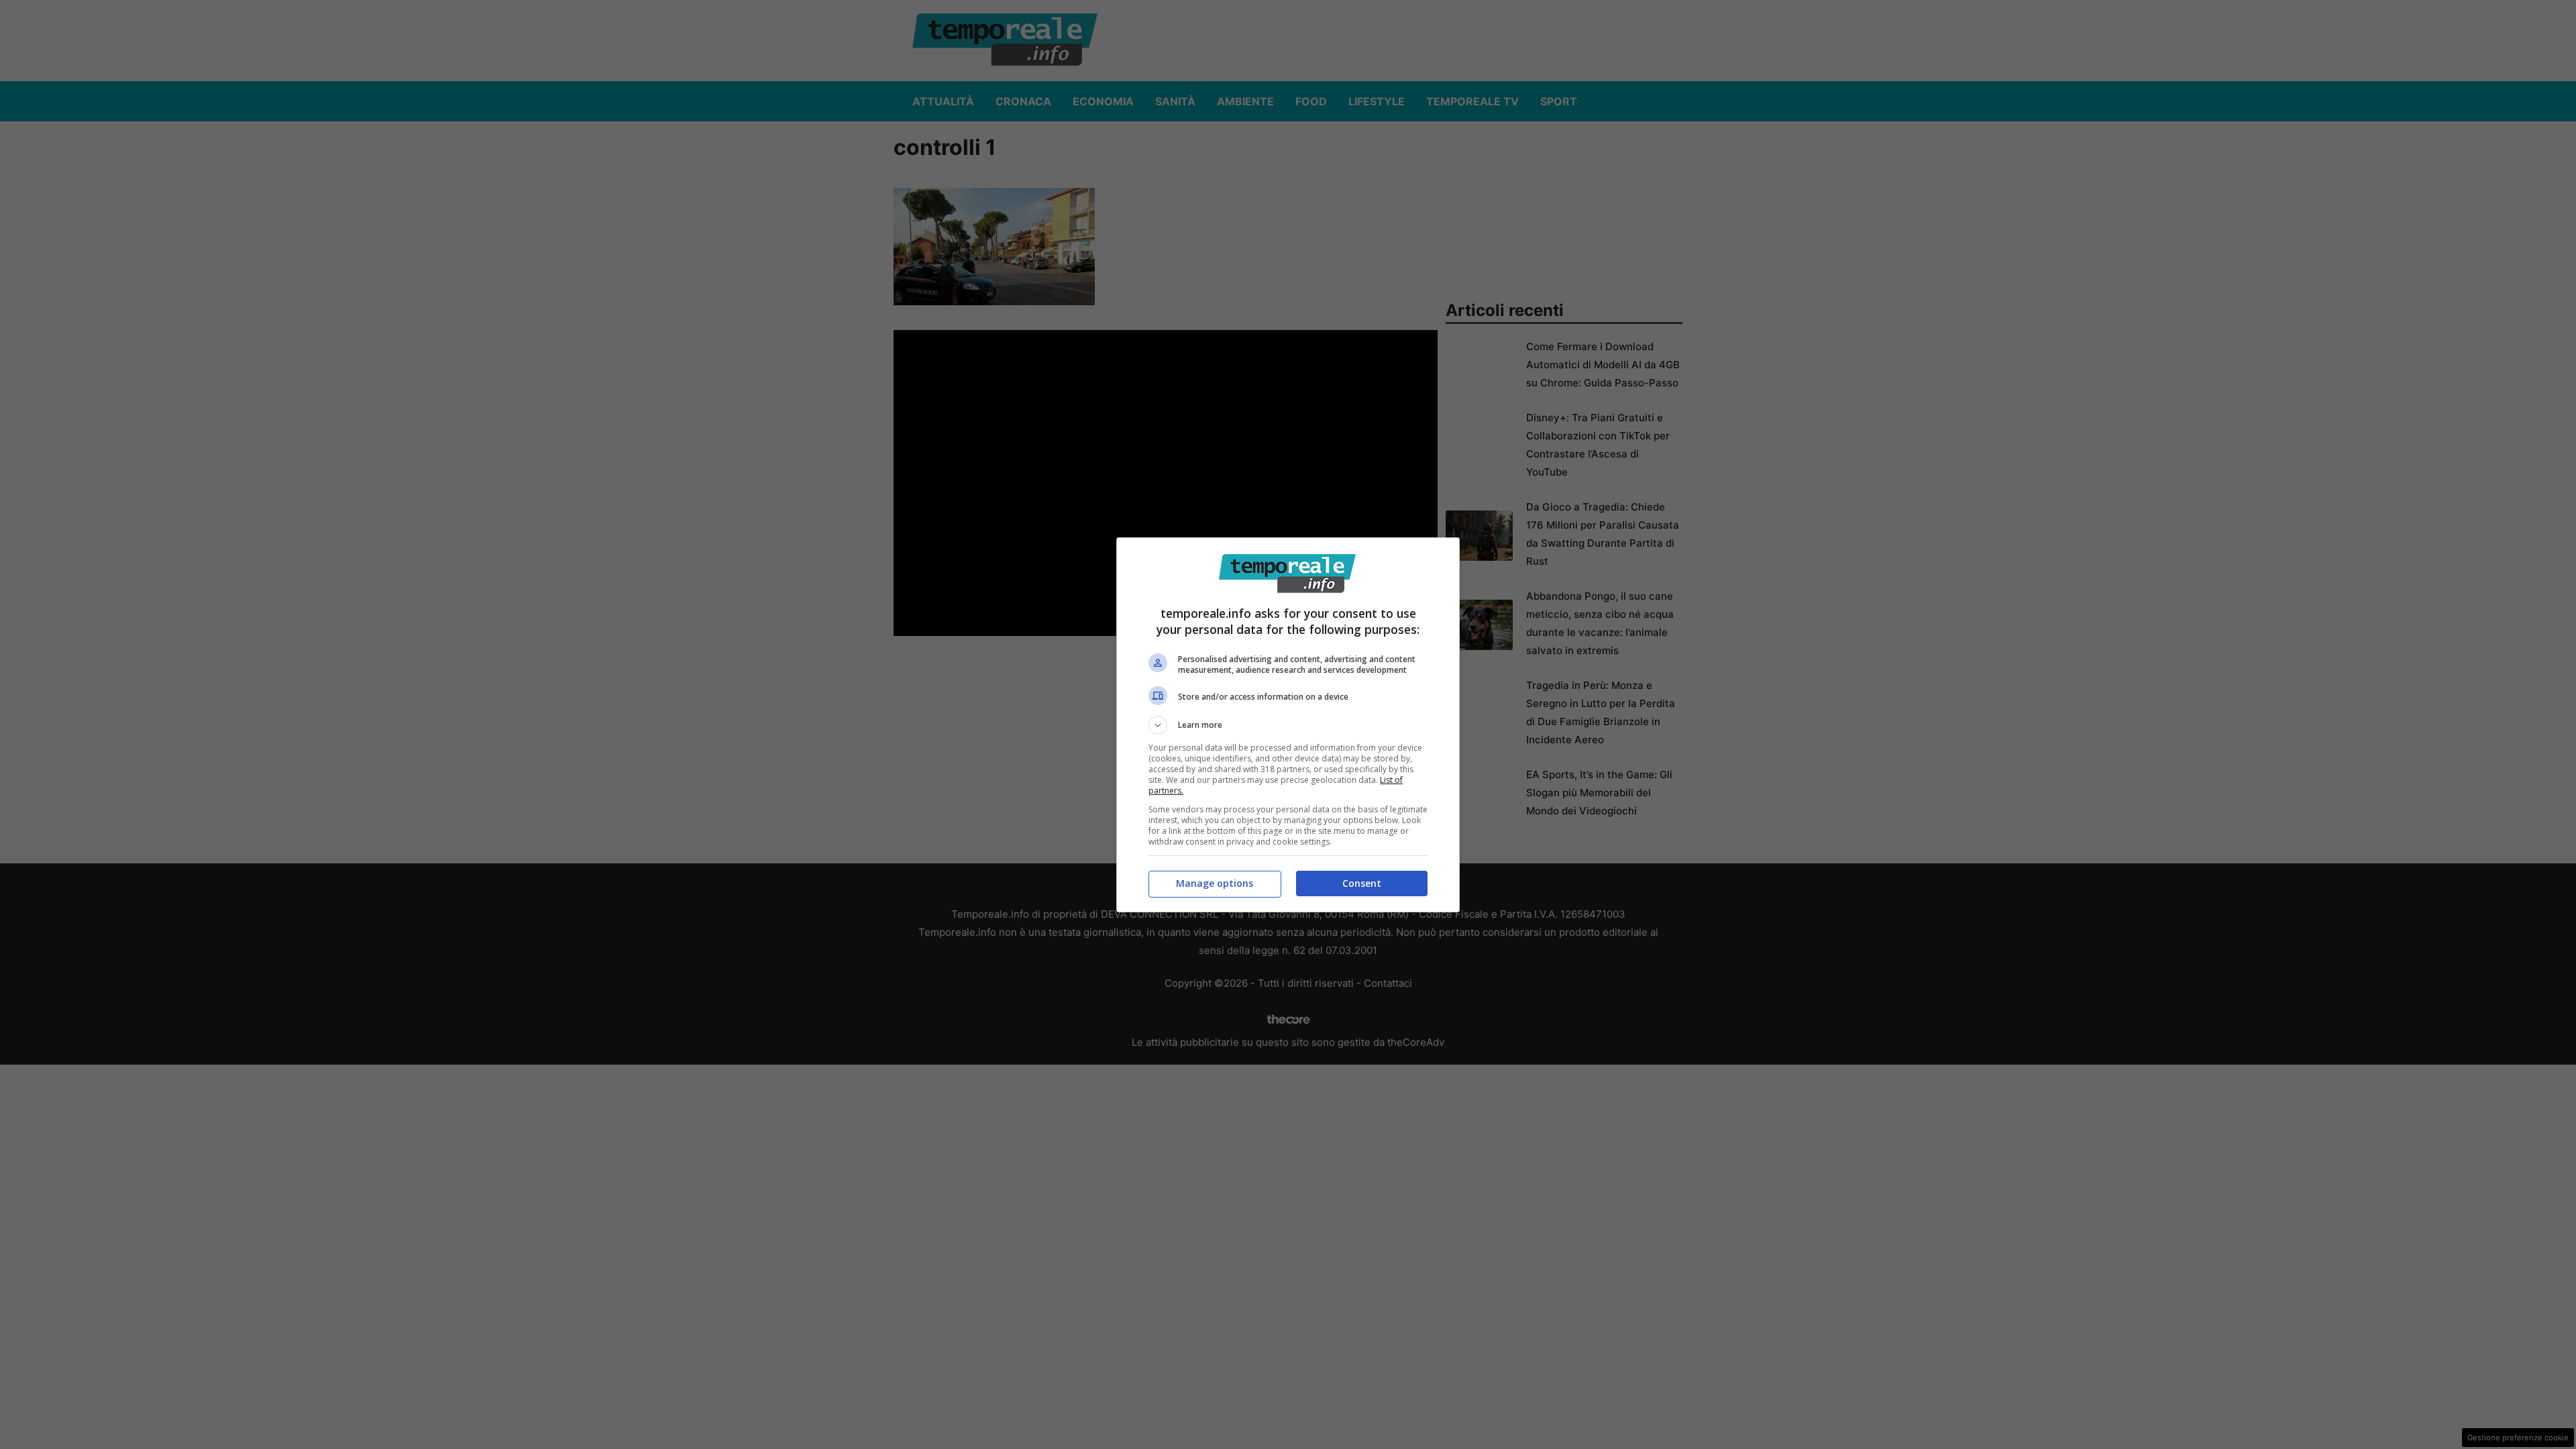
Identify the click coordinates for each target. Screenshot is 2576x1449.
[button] (1288, 725)
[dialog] (1288, 725)
